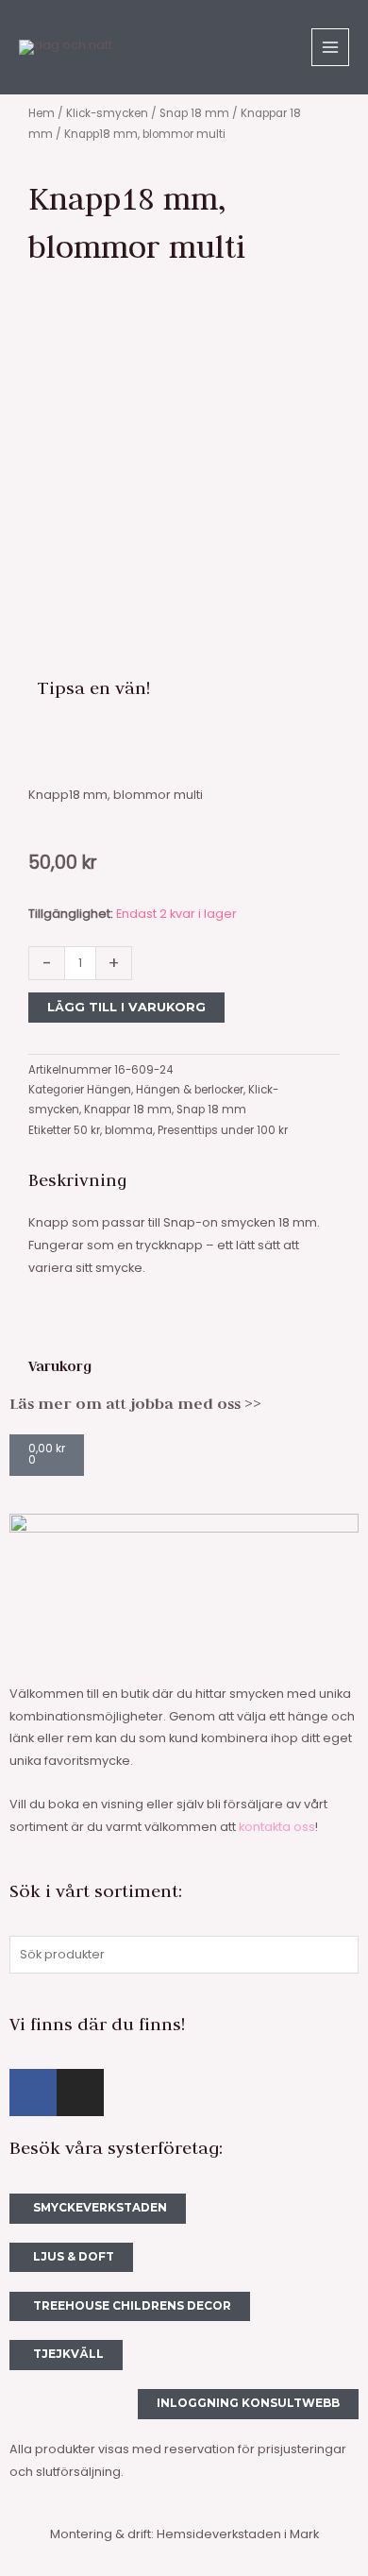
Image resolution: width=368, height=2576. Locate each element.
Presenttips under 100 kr (223, 1130)
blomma (129, 1130)
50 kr (87, 1130)
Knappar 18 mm (128, 1110)
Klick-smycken (107, 113)
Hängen (109, 1090)
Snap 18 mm (194, 113)
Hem (42, 113)
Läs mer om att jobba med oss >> (135, 1403)
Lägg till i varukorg (126, 1007)
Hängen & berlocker (190, 1090)
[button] (42, 745)
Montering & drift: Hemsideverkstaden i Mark (184, 2534)
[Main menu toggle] (330, 47)
